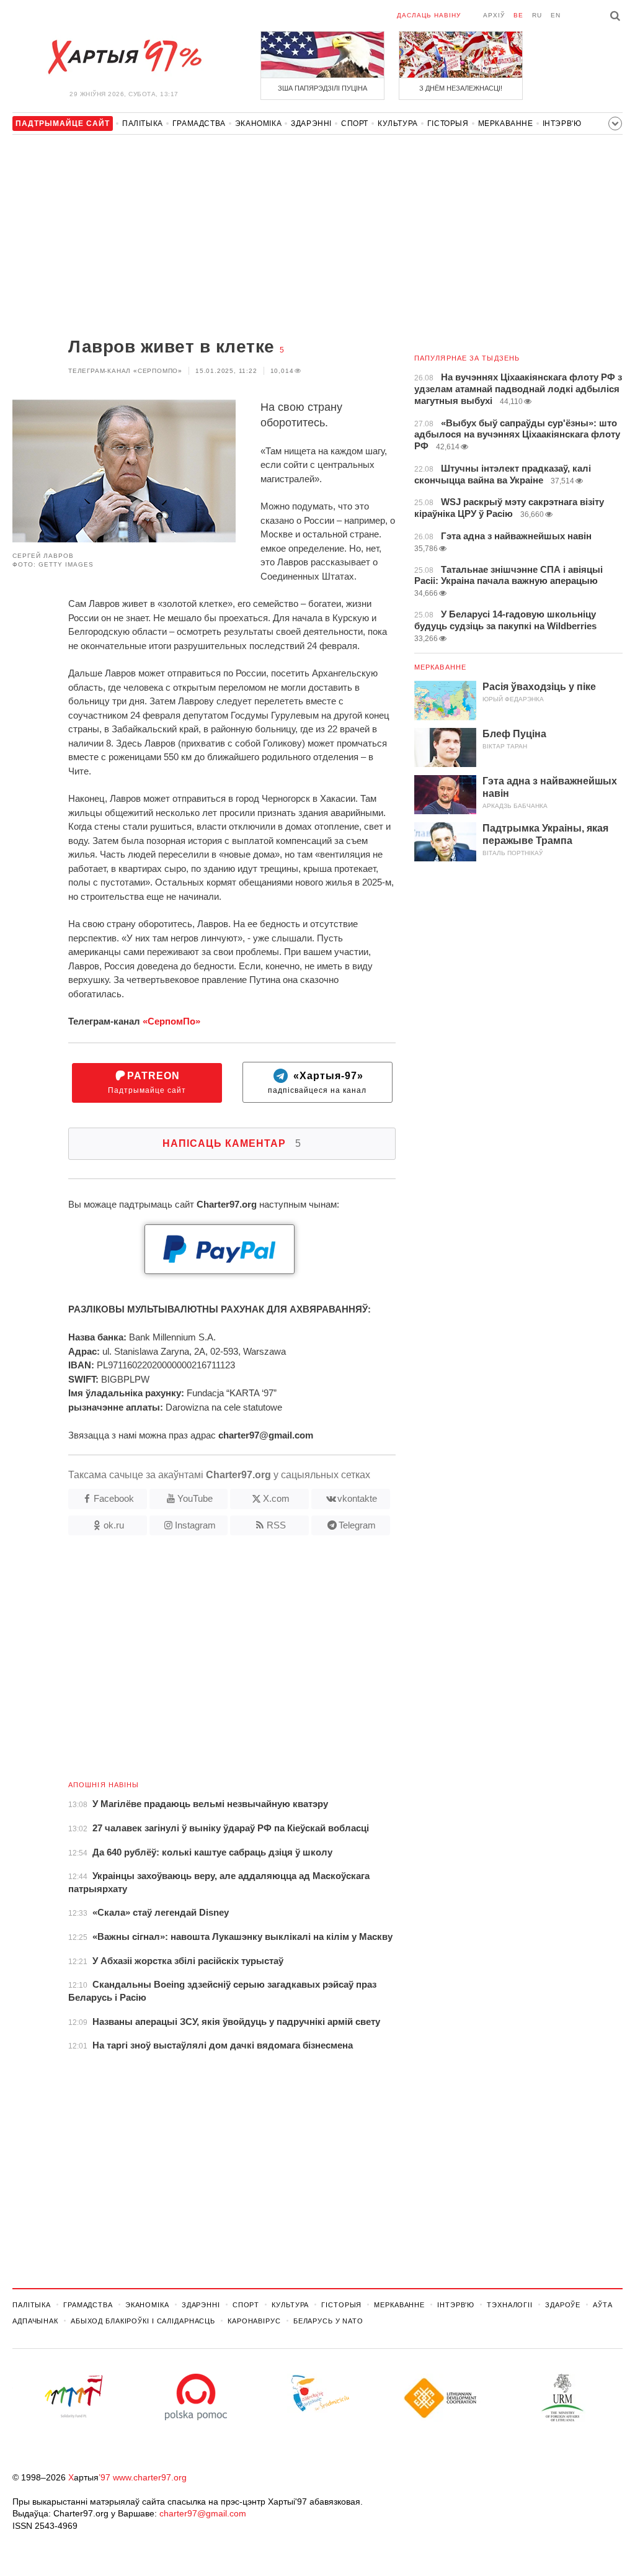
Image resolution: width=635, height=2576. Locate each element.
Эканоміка (258, 123)
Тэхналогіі (510, 2305)
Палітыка (143, 123)
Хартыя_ (124, 57)
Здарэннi (311, 123)
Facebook (114, 1498)
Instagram (195, 1525)
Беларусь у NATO (328, 2321)
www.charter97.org (150, 2477)
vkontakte (357, 1498)
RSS (276, 1525)
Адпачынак (35, 2321)
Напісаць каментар (232, 1143)
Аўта (603, 2305)
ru (537, 15)
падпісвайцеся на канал (317, 1083)
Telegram (357, 1525)
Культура (398, 123)
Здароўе (563, 2305)
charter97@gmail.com (203, 2513)
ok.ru (114, 1525)
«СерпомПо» (171, 1021)
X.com (276, 1498)
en (556, 15)
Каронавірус (254, 2321)
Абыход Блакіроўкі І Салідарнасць (143, 2321)
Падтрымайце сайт (147, 1083)
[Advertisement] (204, 237)
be (518, 15)
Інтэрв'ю (562, 123)
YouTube (195, 1498)
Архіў (494, 15)
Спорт (355, 123)
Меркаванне (506, 123)
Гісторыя (448, 123)
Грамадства (199, 123)
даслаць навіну (429, 15)
